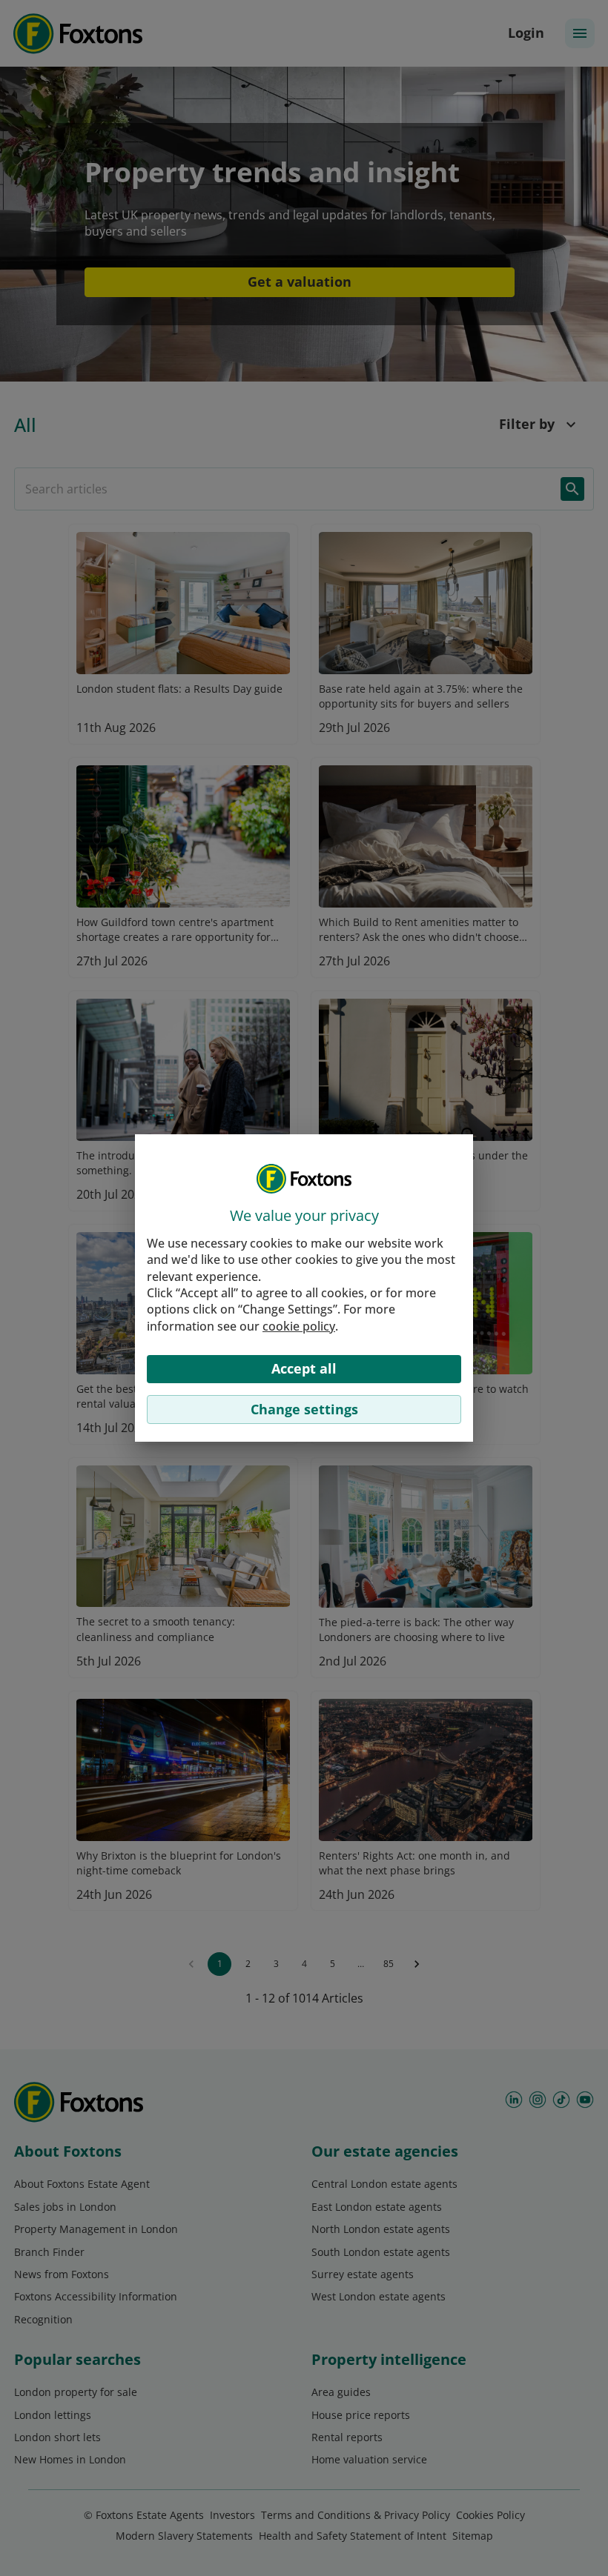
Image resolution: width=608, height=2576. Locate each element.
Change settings (304, 1409)
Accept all (304, 1368)
